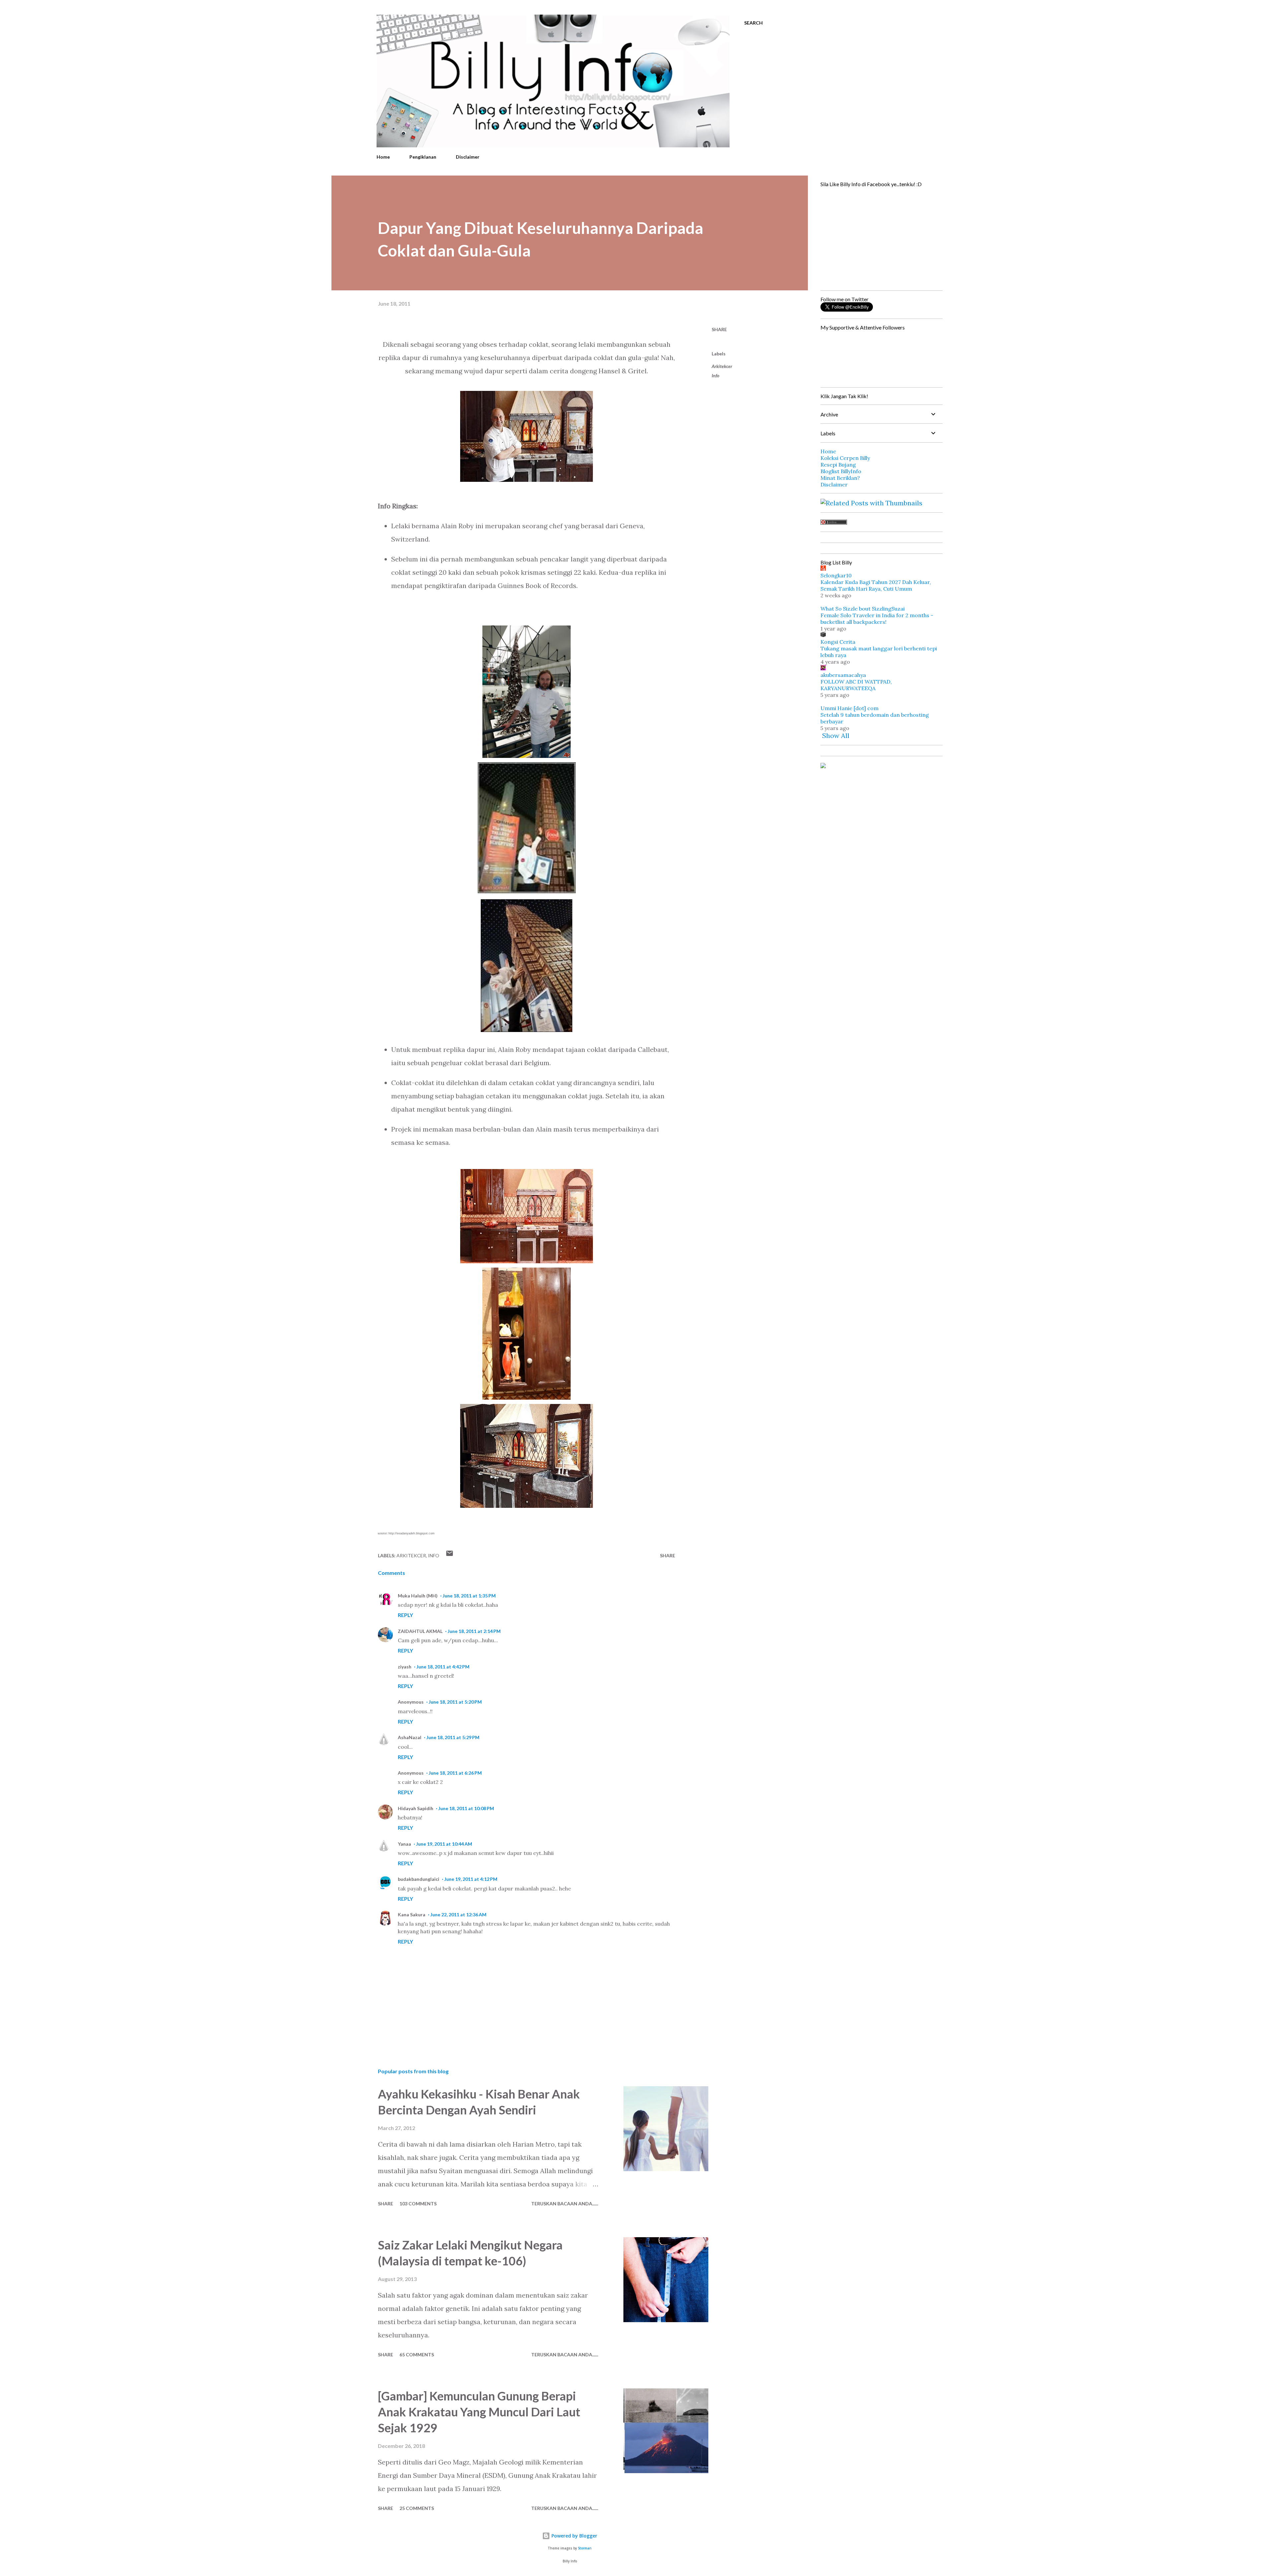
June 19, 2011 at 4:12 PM (471, 1879)
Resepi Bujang (838, 465)
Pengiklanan (423, 157)
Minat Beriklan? (840, 478)
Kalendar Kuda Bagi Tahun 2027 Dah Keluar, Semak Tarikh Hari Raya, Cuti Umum (876, 585)
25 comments (417, 2508)
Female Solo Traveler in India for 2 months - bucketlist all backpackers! (877, 619)
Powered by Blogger (574, 2536)
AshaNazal (410, 1737)
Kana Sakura (412, 1914)
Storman (585, 2548)
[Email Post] (450, 1555)
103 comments (418, 2204)
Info (715, 375)
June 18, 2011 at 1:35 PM (469, 1596)
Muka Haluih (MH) (418, 1596)
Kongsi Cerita (838, 642)
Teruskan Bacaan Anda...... (565, 2204)
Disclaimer (468, 157)
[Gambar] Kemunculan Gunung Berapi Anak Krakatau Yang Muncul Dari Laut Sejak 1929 (479, 2412)
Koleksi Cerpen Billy (845, 458)
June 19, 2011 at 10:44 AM (444, 1844)
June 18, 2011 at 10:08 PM (466, 1808)
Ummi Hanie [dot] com (849, 708)
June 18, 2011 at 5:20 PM (455, 1702)
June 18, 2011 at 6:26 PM (455, 1773)
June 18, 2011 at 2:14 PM (474, 1631)
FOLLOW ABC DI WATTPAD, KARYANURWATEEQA (856, 685)
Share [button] (719, 329)
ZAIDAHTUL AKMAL (420, 1631)
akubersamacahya (843, 675)
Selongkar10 (836, 575)
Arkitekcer (722, 366)
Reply (405, 1615)
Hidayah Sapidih (416, 1808)
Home (383, 157)
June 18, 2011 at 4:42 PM (443, 1667)
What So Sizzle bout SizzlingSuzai (863, 609)
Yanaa (404, 1844)
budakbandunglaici (419, 1879)
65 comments (417, 2355)
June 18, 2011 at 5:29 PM (453, 1737)
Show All (836, 736)
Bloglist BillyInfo (841, 471)
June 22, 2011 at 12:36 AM (458, 1914)
